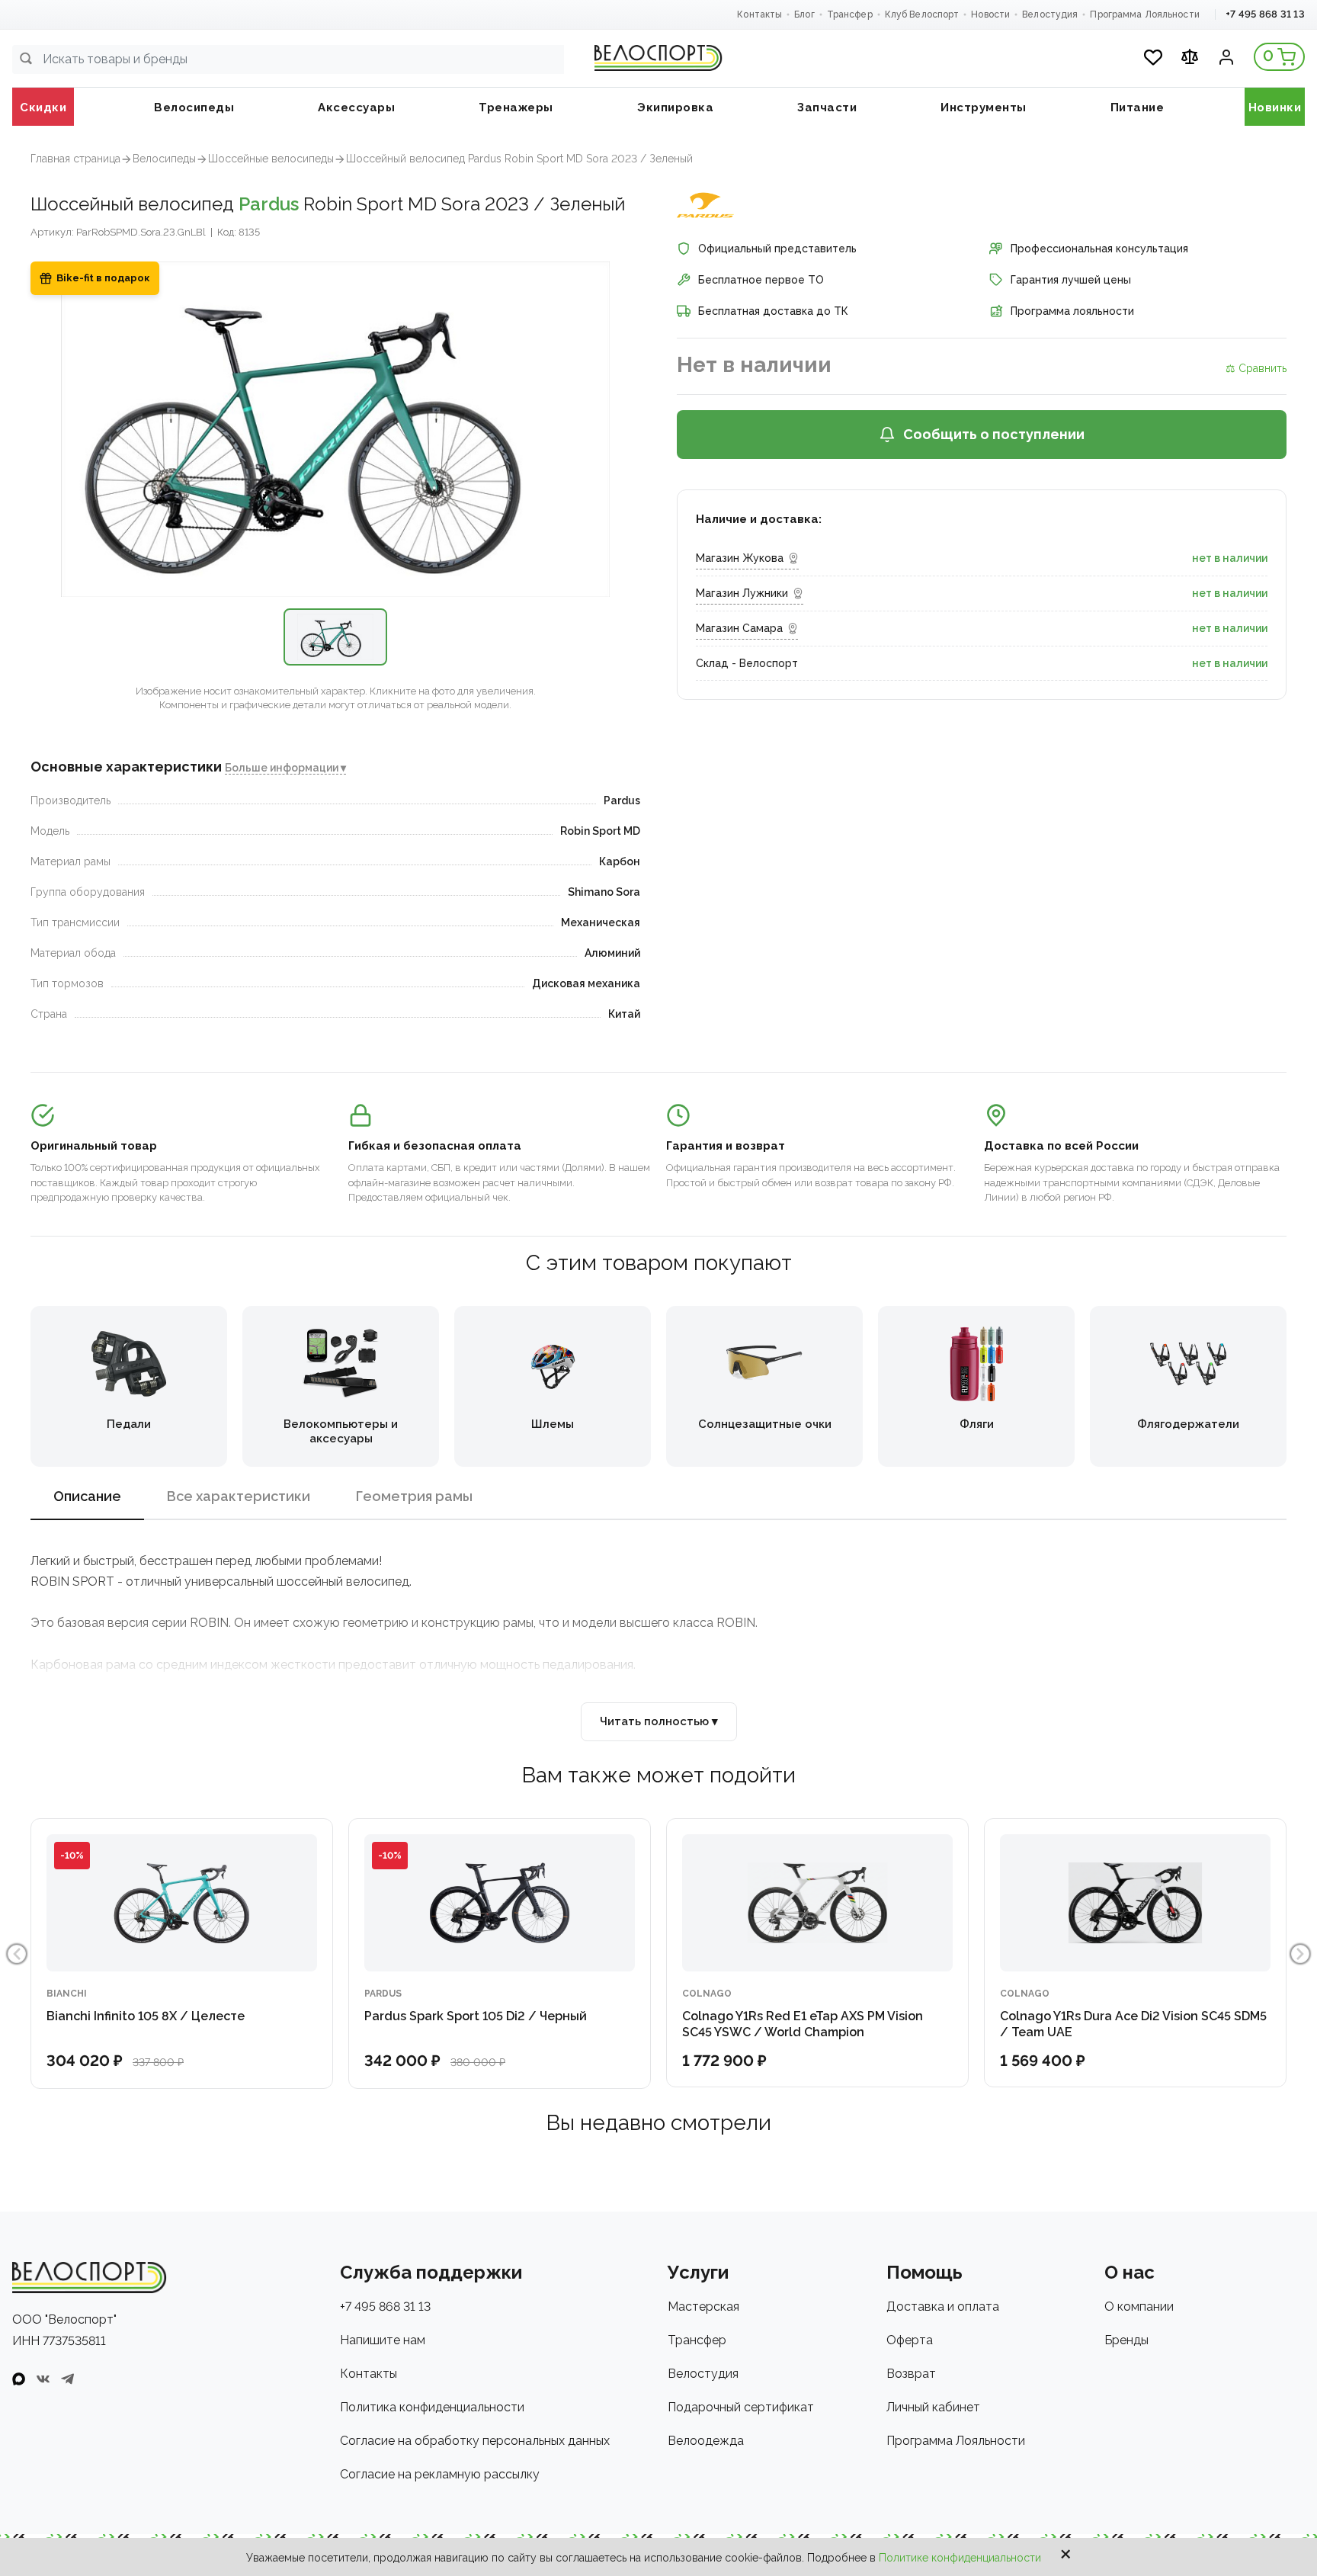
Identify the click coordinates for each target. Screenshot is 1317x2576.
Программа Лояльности (1144, 14)
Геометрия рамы (414, 1496)
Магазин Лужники (742, 593)
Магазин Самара (739, 628)
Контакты (759, 14)
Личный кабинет (933, 2407)
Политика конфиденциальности (432, 2407)
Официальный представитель (777, 249)
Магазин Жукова (740, 558)
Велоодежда (706, 2441)
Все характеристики (239, 1496)
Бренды (1126, 2340)
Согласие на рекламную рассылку (440, 2474)
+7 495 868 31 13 (1265, 14)
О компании (1139, 2307)
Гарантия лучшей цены (1071, 280)
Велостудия (1050, 14)
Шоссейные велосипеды (271, 159)
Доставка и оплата (943, 2307)
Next (1300, 1954)
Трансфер (850, 14)
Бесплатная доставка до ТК (773, 311)
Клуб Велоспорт (922, 14)
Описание (87, 1496)
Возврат (911, 2374)
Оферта (910, 2340)
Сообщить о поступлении (994, 434)
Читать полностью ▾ (659, 1721)
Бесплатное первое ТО (761, 280)
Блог (804, 14)
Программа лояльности (1072, 311)
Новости (990, 14)
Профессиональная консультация (1099, 249)
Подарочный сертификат (741, 2407)
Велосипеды (164, 159)
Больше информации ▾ (285, 768)
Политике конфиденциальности (960, 2558)
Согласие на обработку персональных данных (475, 2441)
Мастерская (703, 2307)
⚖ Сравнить (1256, 368)
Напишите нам (383, 2340)
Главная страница (75, 159)
